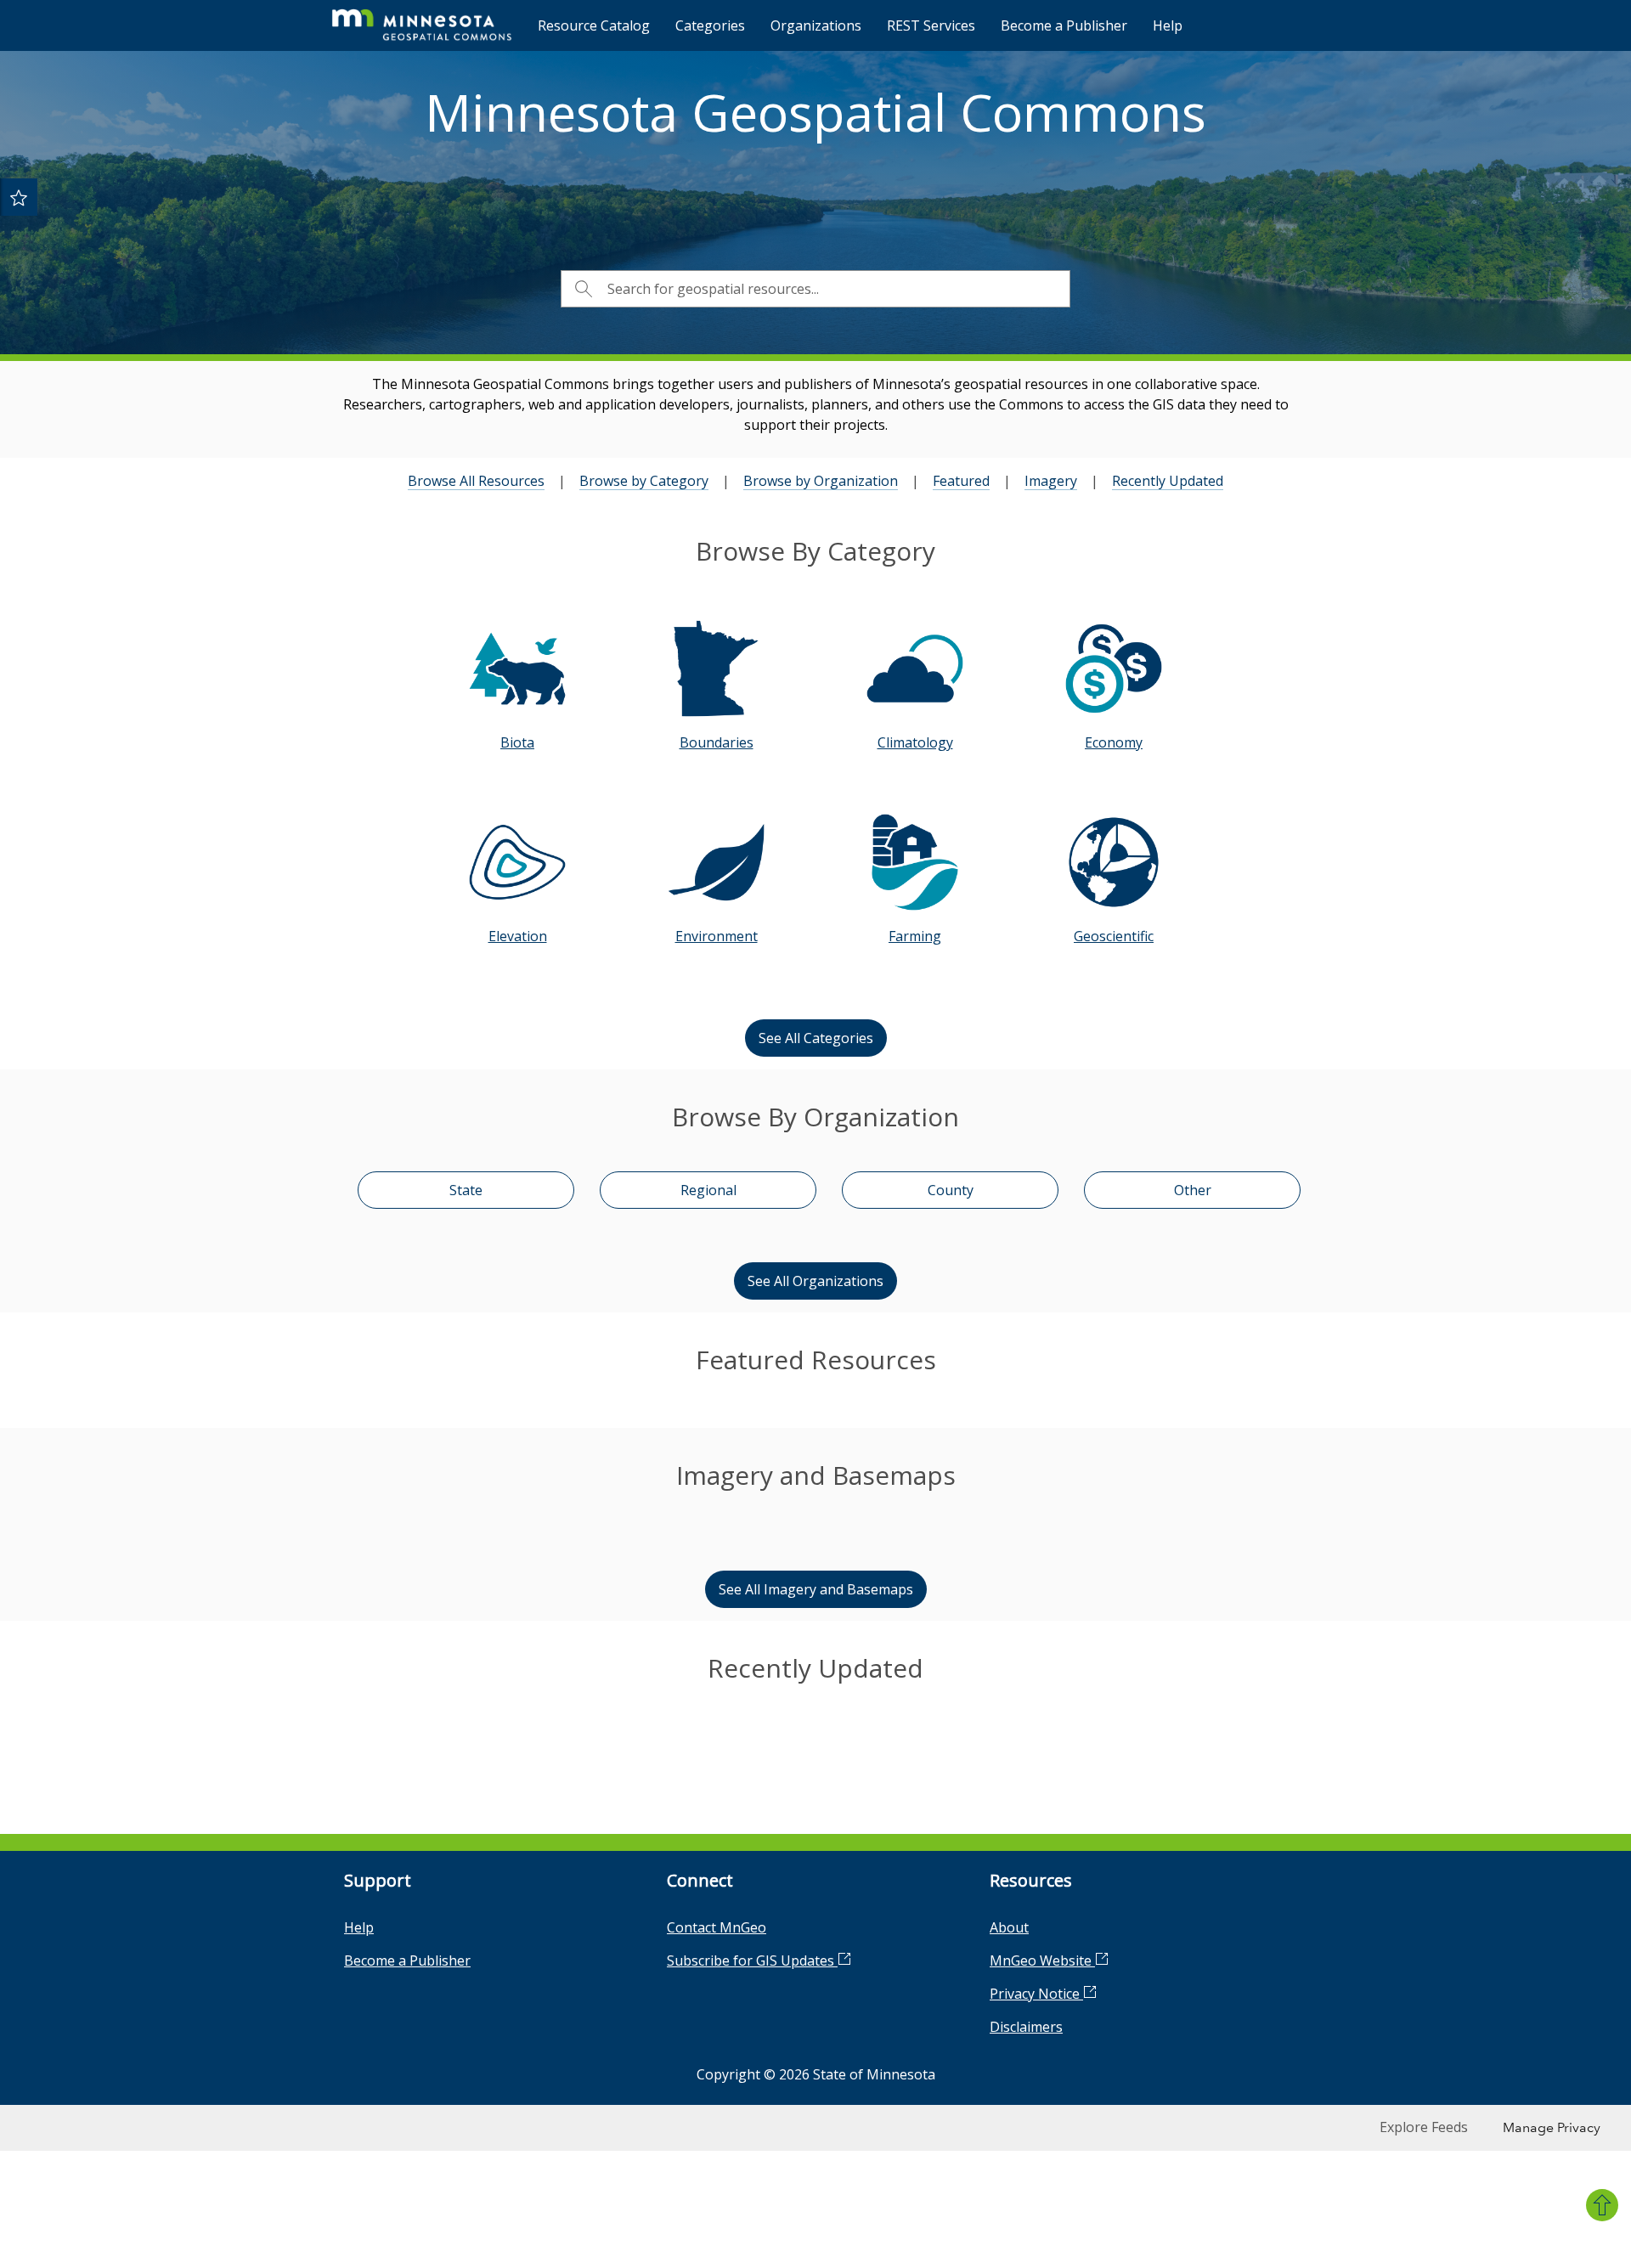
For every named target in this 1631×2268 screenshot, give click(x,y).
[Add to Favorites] (19, 197)
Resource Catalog (594, 25)
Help (1168, 25)
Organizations (816, 25)
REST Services (931, 25)
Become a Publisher (1064, 25)
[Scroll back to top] (1602, 2205)
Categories (710, 25)
